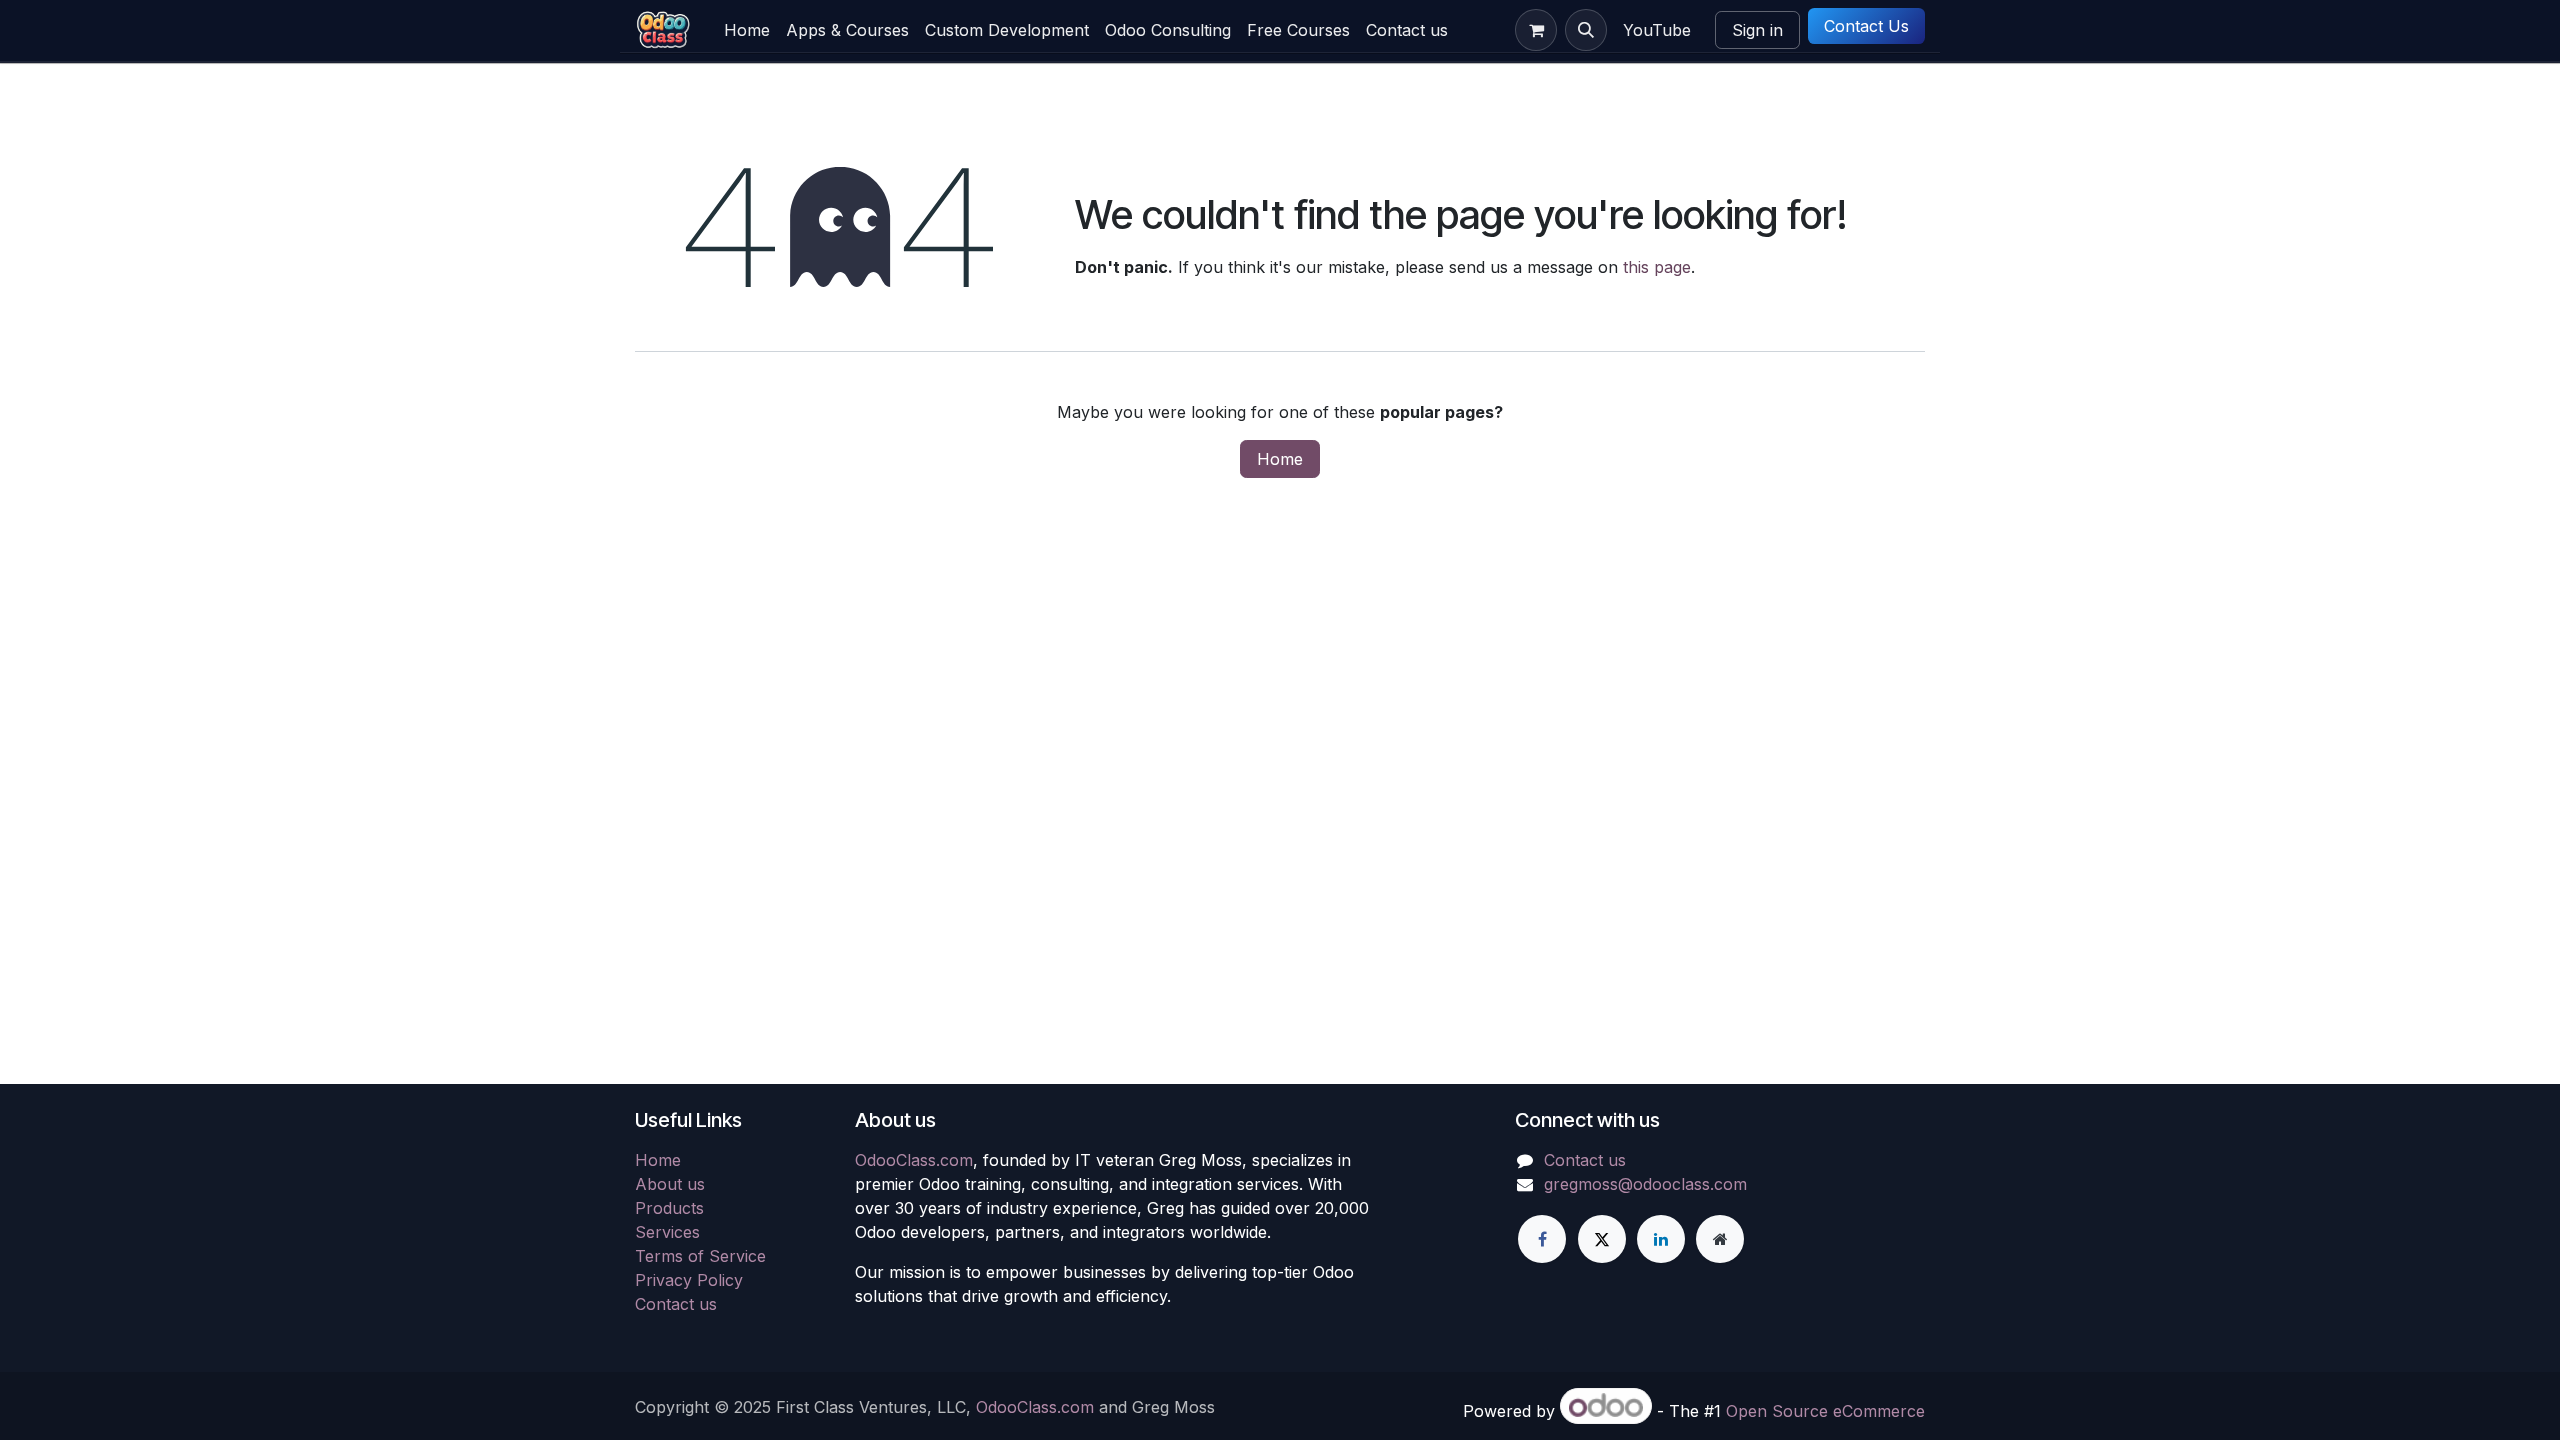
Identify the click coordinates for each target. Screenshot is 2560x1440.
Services (667, 1232)
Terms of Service (700, 1256)
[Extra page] (1720, 1239)
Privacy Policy (689, 1280)
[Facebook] (1542, 1239)
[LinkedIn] (1661, 1239)
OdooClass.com (914, 1160)
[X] (1602, 1239)
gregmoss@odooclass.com (1645, 1184)
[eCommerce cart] (1536, 30)
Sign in (1757, 30)
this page (1657, 267)
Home (1280, 459)
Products (669, 1208)
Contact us (676, 1304)
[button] (1586, 30)
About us (670, 1184)
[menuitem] (747, 30)
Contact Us (1866, 26)
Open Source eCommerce (1825, 1411)
